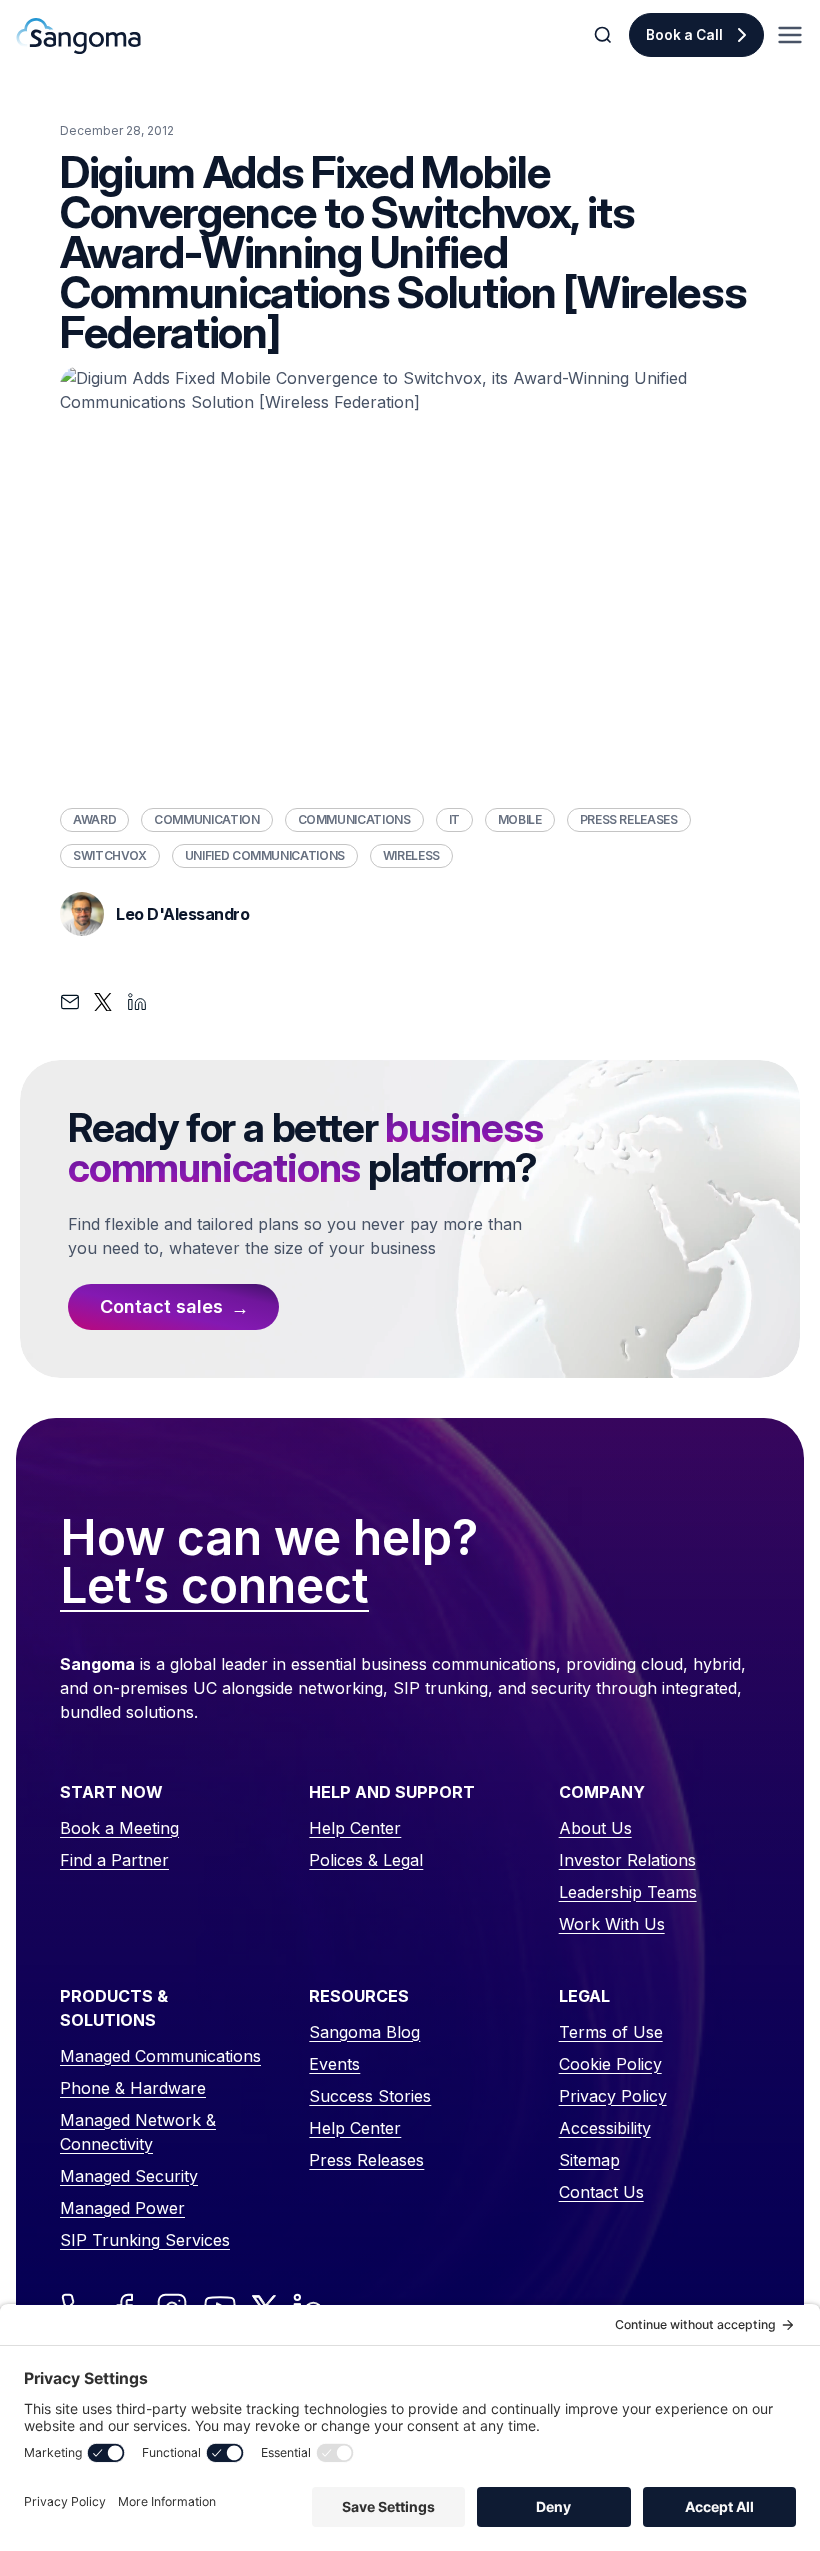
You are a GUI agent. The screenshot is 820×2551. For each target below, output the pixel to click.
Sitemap (589, 2160)
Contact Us (601, 2192)
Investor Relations (627, 1860)
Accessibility (605, 2128)
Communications (354, 819)
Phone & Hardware (133, 2088)
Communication (206, 819)
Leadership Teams (628, 1892)
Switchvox (110, 855)
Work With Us (612, 1924)
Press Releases (629, 819)
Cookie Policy (610, 2064)
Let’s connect (214, 1587)
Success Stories (370, 2096)
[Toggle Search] (605, 35)
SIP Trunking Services (145, 2240)
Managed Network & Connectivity (138, 2132)
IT (454, 819)
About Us (595, 1828)
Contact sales (161, 1306)
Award (94, 819)
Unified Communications (265, 855)
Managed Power (122, 2208)
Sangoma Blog (364, 2032)
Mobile (520, 819)
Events (334, 2064)
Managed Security (129, 2176)
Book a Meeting (119, 1828)
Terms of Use (611, 2032)
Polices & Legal (366, 1860)
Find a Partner (114, 1860)
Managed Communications (160, 2056)
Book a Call (684, 35)
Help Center (355, 1828)
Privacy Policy (613, 2096)
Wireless (411, 855)
